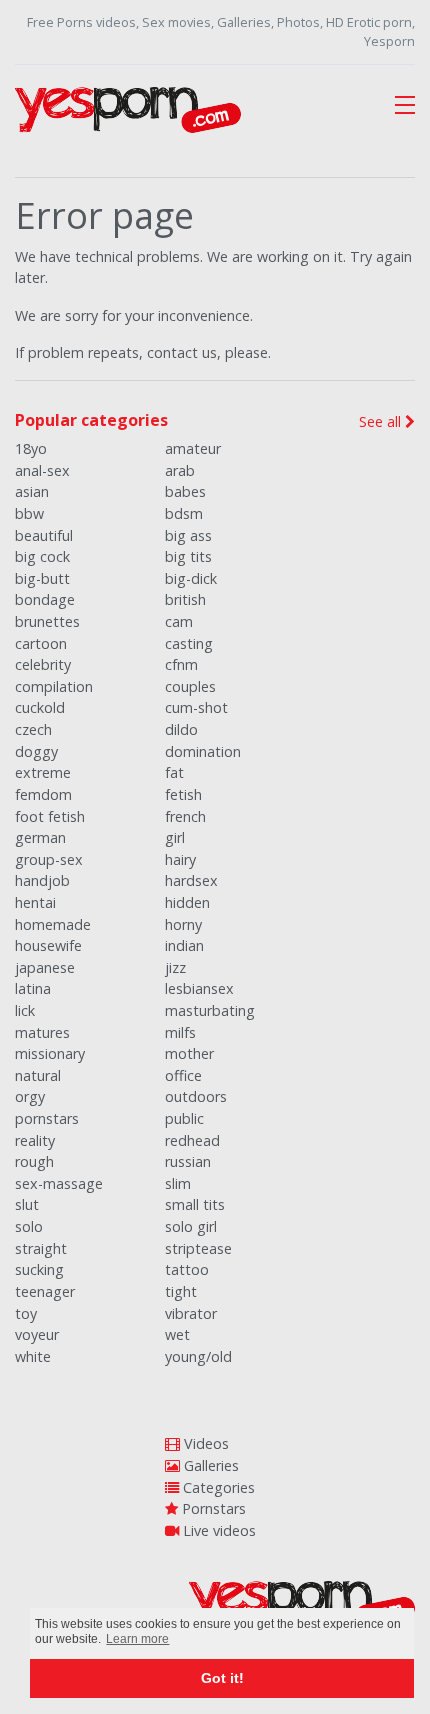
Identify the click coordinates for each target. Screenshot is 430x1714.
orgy (30, 1096)
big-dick (191, 578)
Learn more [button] (137, 1639)
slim (178, 1183)
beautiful (44, 535)
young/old (198, 1356)
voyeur (37, 1334)
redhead (192, 1140)
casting (189, 643)
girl (175, 837)
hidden (187, 902)
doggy (36, 751)
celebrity (43, 664)
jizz (175, 967)
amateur (193, 448)
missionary (50, 1053)
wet (177, 1334)
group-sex (49, 859)
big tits (188, 556)
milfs (180, 1032)
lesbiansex (199, 988)
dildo (181, 729)
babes (185, 491)
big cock (42, 556)
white (33, 1356)
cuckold (40, 707)
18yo (31, 448)
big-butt (42, 578)
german (40, 837)
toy (26, 1313)
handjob (42, 880)
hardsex (191, 880)
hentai (35, 902)
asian (32, 491)
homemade (53, 924)
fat (174, 772)
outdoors (196, 1096)
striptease (198, 1248)
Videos (204, 1443)
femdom (43, 794)
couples (190, 686)
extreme (43, 772)
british (185, 599)
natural (38, 1075)
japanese (45, 967)
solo (29, 1226)
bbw (29, 513)
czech (33, 729)
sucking (39, 1269)
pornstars (47, 1118)
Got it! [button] (222, 1678)
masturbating (210, 1010)
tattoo (187, 1269)
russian (188, 1161)
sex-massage (59, 1183)
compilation (54, 686)
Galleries (209, 1465)
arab (180, 470)
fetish (183, 794)
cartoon (41, 643)
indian (184, 945)
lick (25, 1010)
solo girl (191, 1226)
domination (203, 751)
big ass (188, 535)
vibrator (191, 1313)
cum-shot (196, 707)
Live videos (217, 1530)
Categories (217, 1487)
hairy (180, 859)
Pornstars (212, 1508)
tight (181, 1291)
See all (382, 421)
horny (183, 924)
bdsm (184, 513)
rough (34, 1161)
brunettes (47, 621)
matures (42, 1032)
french (185, 816)
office (183, 1075)
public (184, 1118)
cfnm (181, 664)
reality (35, 1140)
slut (27, 1204)
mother (189, 1053)
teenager (45, 1291)
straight (41, 1248)
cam (179, 621)
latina (33, 988)
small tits (195, 1204)
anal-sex (42, 470)
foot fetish (50, 816)
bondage (45, 599)
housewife (48, 945)
